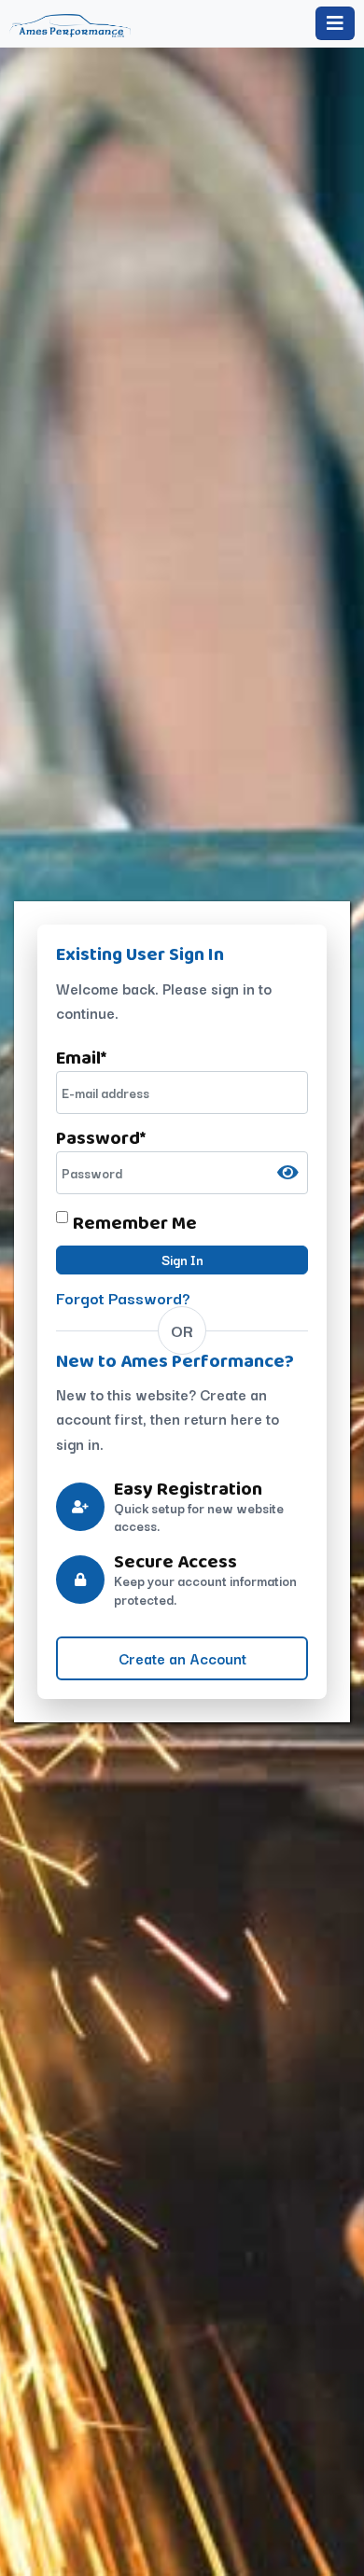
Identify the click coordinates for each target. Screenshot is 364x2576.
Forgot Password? (123, 1297)
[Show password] (288, 1172)
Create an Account (182, 1658)
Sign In (182, 1260)
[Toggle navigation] (335, 23)
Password (101, 1137)
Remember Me (135, 1222)
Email (81, 1057)
